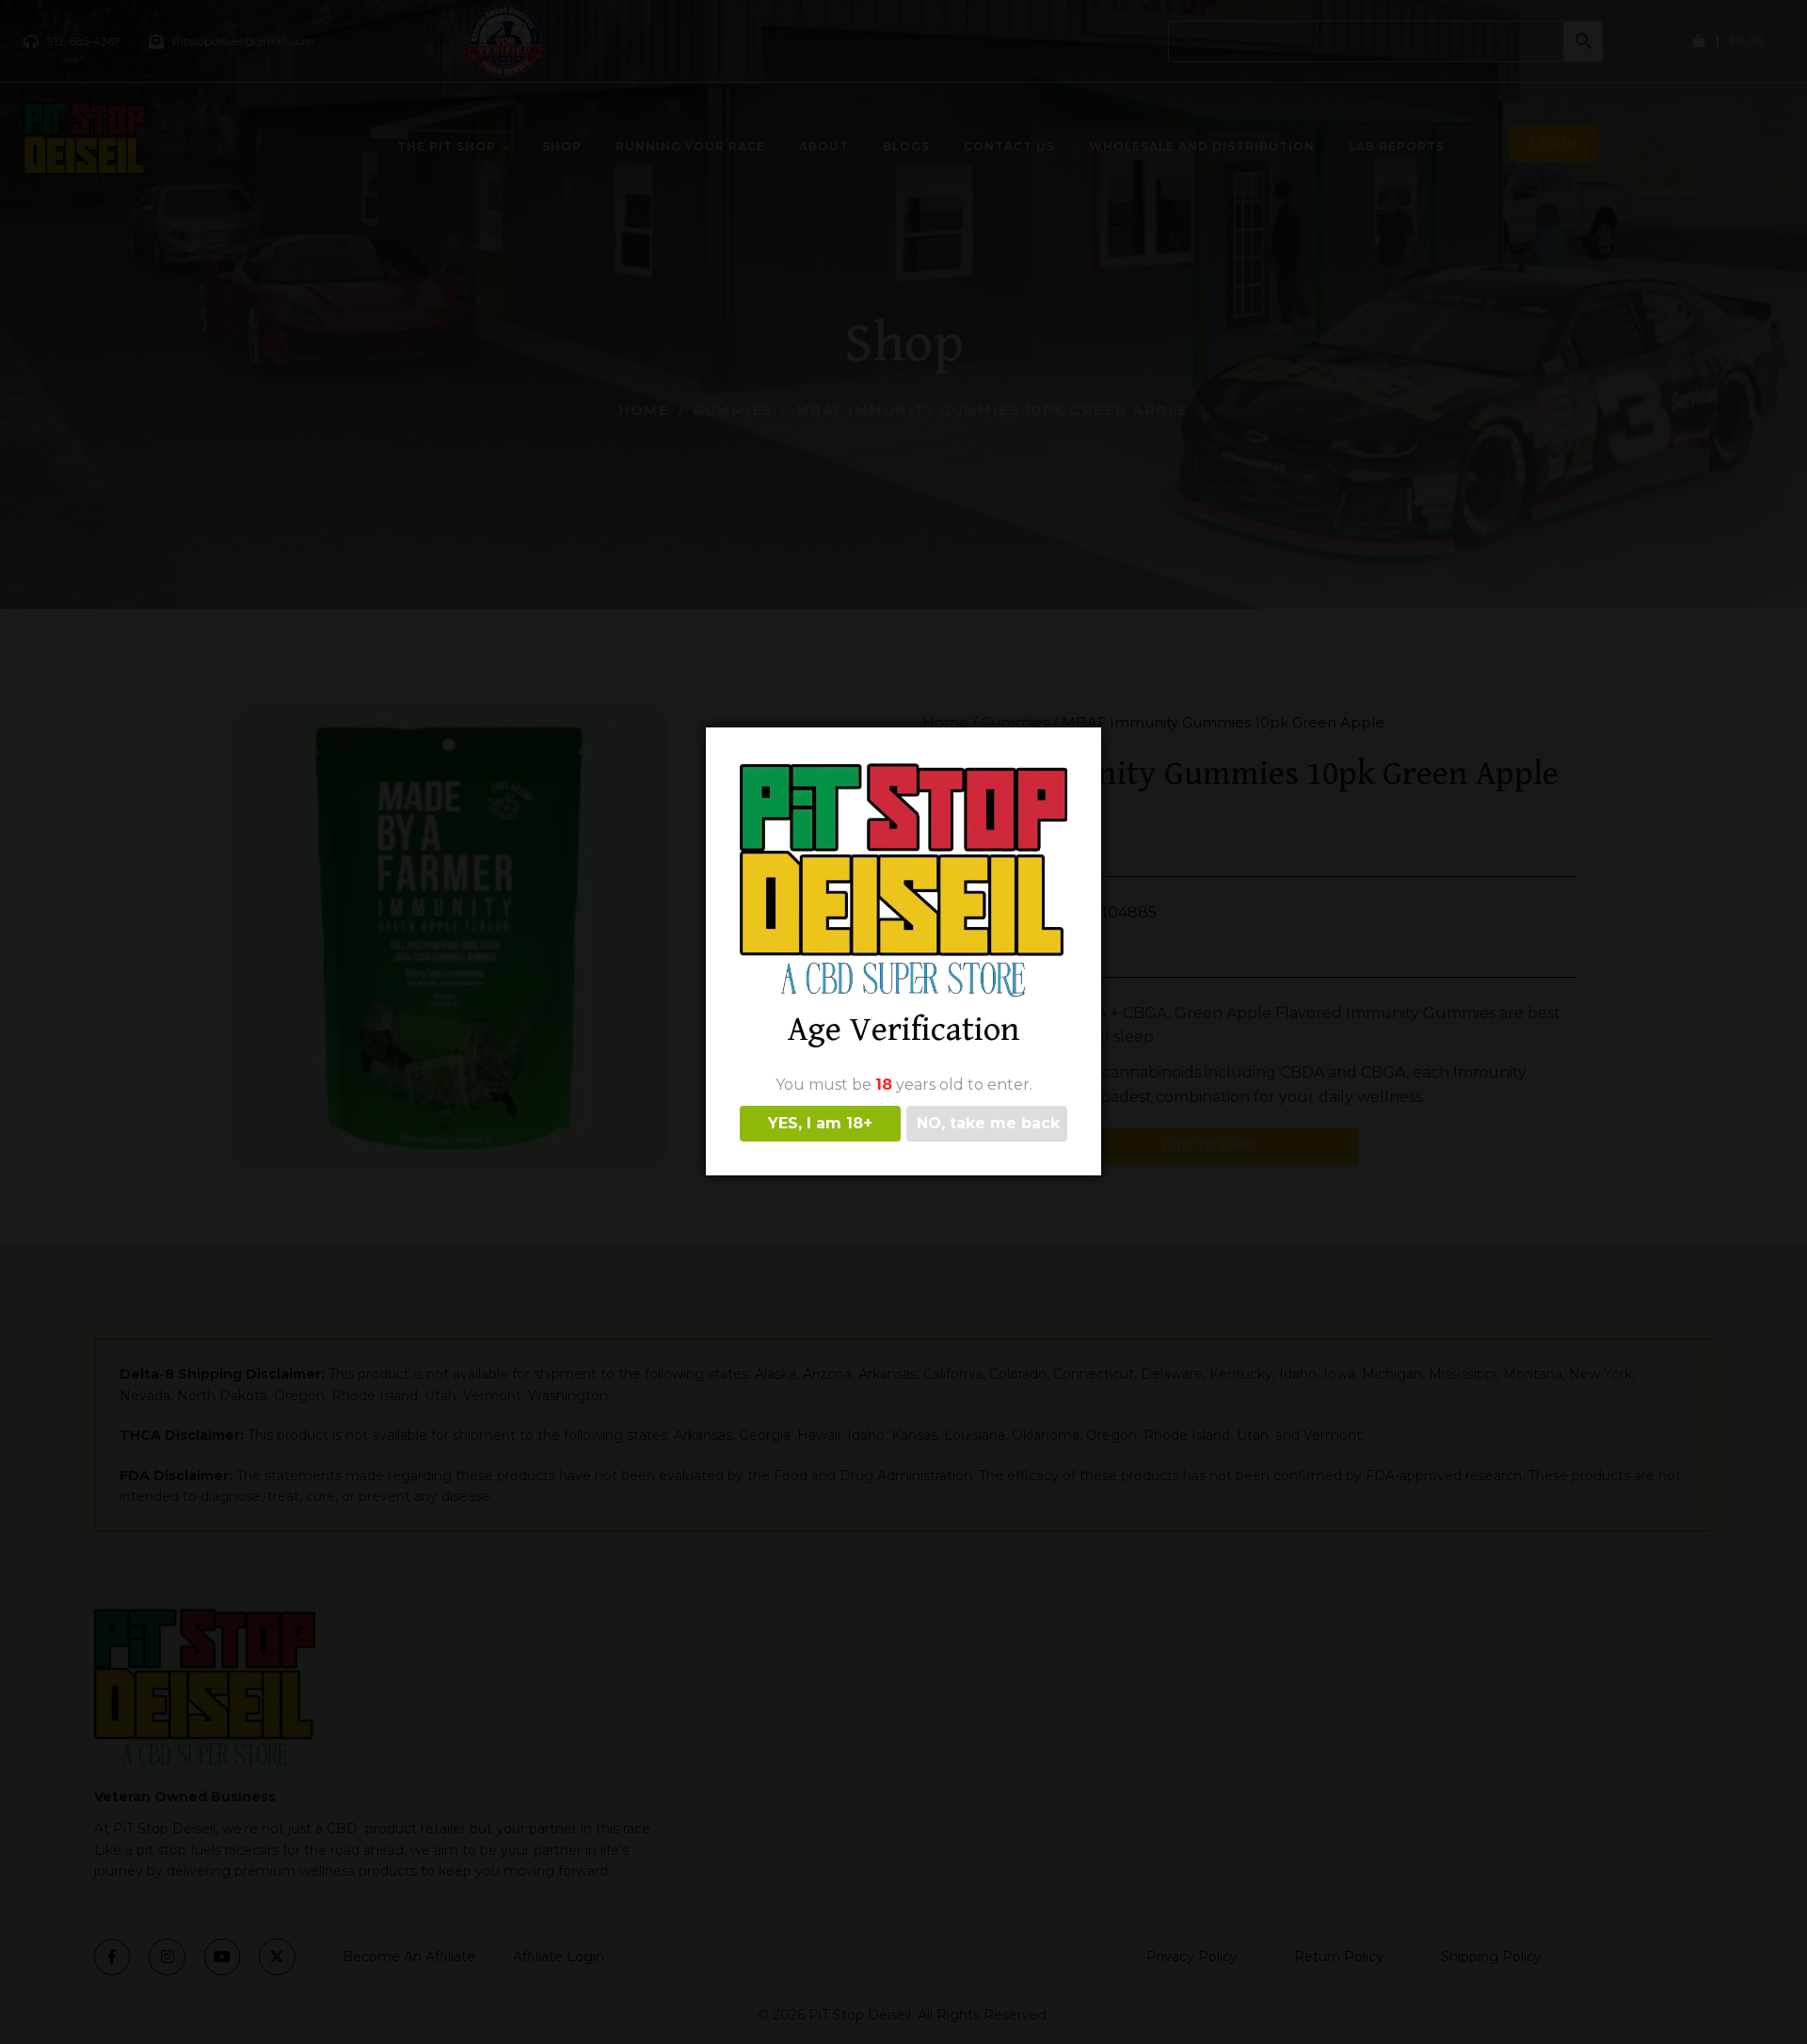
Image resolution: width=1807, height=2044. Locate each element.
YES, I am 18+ (820, 1123)
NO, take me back (988, 1123)
